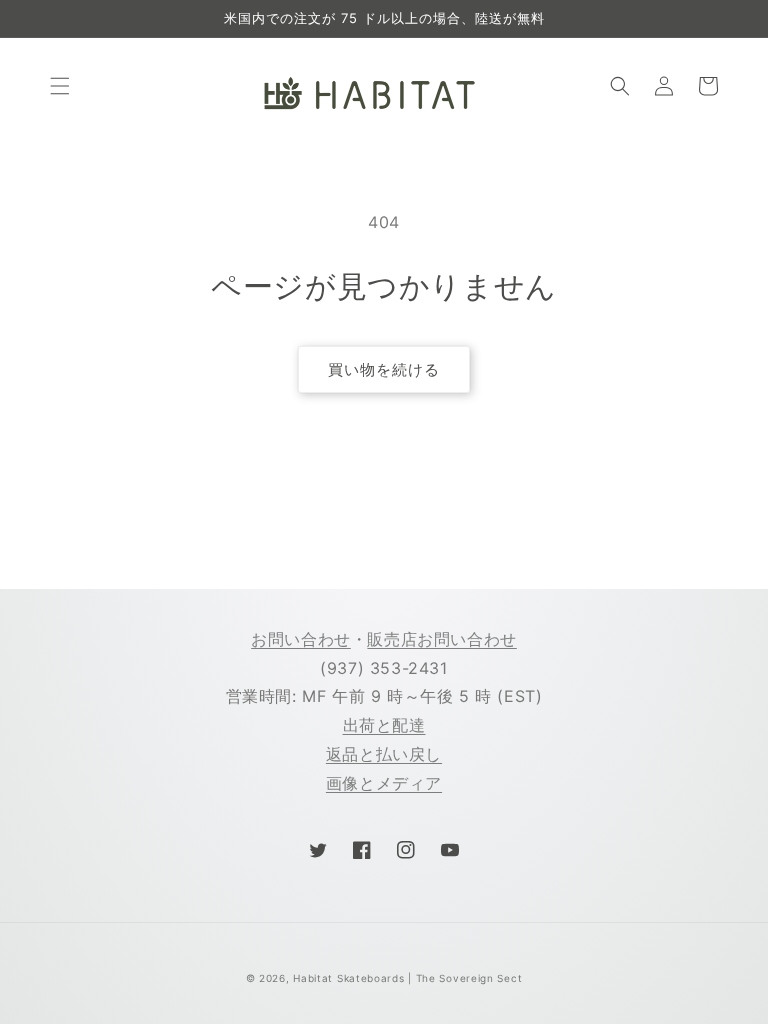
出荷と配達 (384, 725)
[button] (60, 86)
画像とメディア (384, 783)
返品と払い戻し (384, 754)
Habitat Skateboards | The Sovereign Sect (407, 978)
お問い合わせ (301, 639)
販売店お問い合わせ (441, 639)
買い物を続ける (384, 369)
